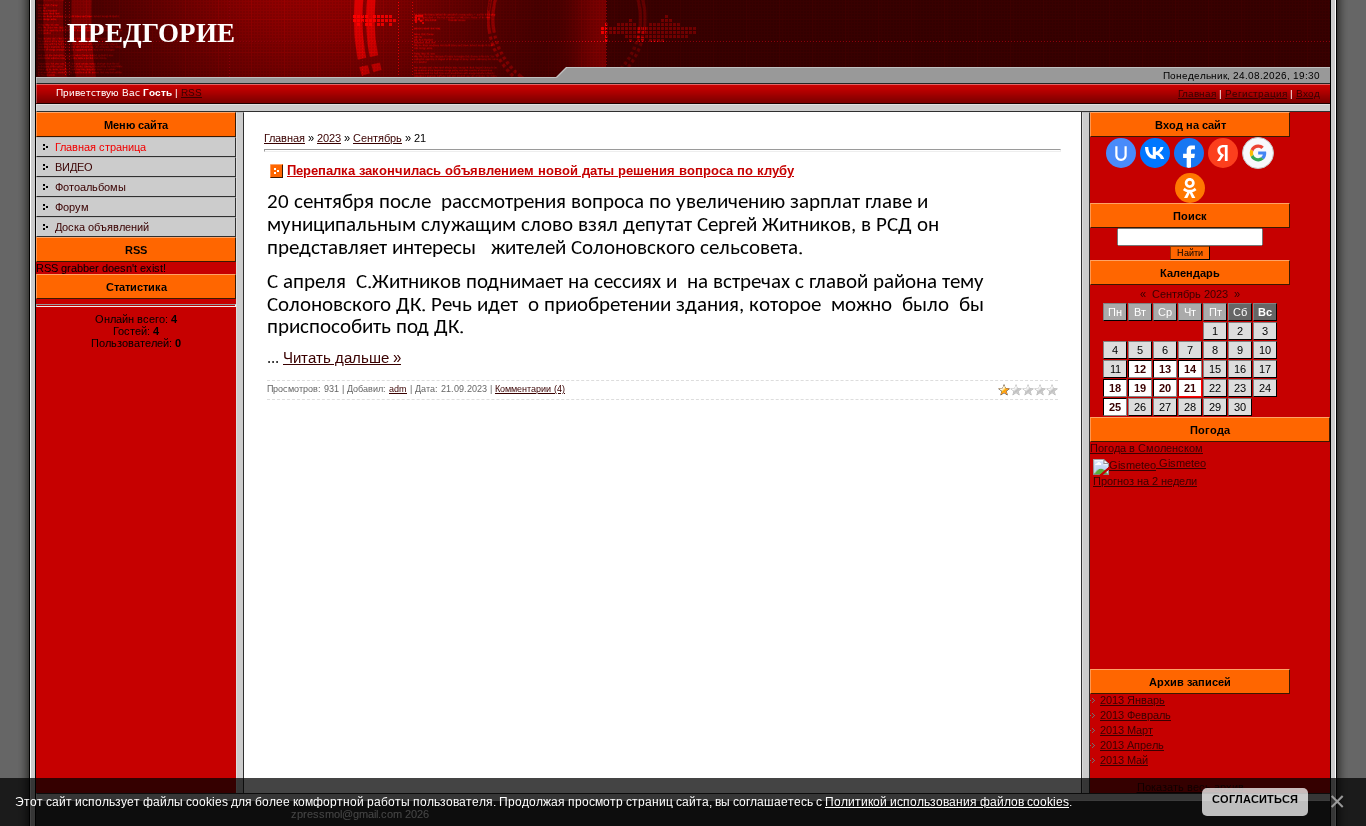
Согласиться (1255, 799)
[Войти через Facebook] (1189, 153)
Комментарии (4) (530, 389)
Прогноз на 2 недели (1145, 481)
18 (1115, 388)
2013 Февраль (1135, 715)
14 (1190, 369)
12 (1140, 369)
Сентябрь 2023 (1190, 294)
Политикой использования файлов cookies (947, 801)
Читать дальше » (342, 358)
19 (1140, 388)
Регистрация (1256, 93)
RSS (191, 92)
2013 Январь (1132, 700)
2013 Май (1124, 760)
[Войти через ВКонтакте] (1155, 153)
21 (1190, 388)
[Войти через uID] (1121, 153)
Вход (1308, 93)
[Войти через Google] (1258, 153)
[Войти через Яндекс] (1223, 153)
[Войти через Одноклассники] (1190, 188)
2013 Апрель (1132, 745)
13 (1165, 369)
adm (398, 389)
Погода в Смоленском (1146, 448)
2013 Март (1126, 730)
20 (1165, 388)
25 (1115, 407)
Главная (1197, 93)
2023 (329, 138)
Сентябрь (377, 138)
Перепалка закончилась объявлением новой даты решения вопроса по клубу (540, 170)
